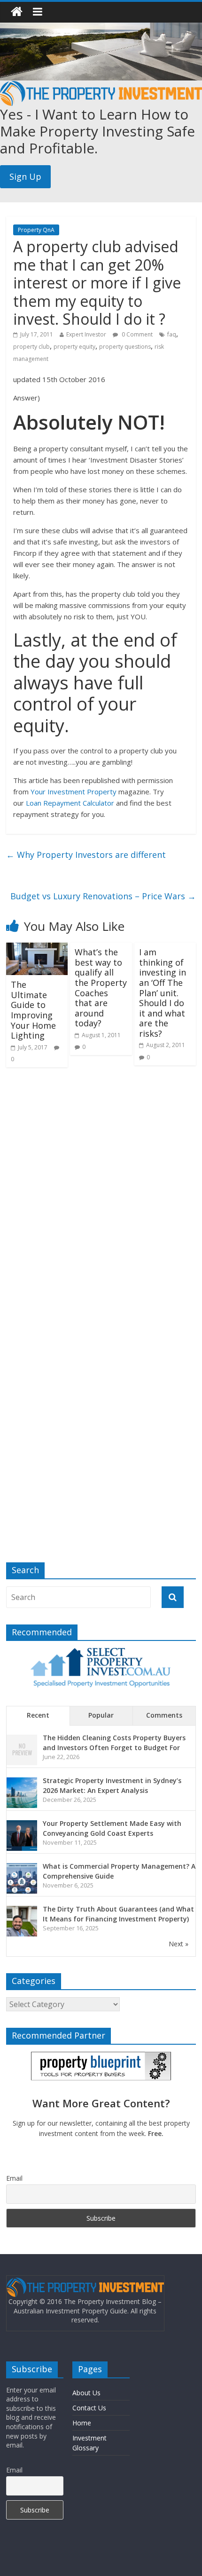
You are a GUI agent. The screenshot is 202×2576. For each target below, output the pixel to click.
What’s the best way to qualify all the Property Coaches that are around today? (101, 988)
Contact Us (89, 2408)
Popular (101, 1715)
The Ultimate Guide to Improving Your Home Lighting (33, 1010)
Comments (164, 1715)
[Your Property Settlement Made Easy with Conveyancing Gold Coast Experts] (22, 1825)
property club (31, 347)
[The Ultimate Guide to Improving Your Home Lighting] (37, 948)
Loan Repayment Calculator (70, 803)
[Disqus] (101, 1197)
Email (14, 2178)
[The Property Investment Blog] (17, 12)
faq (172, 334)
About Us (86, 2393)
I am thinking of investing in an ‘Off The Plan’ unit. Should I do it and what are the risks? (163, 993)
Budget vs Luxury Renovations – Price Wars (103, 896)
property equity (74, 347)
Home (82, 2423)
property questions (125, 347)
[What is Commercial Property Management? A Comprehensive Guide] (22, 1868)
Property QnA (36, 230)
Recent (38, 1715)
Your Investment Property (74, 792)
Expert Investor (86, 334)
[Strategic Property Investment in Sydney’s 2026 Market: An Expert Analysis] (22, 1782)
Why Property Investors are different (86, 855)
